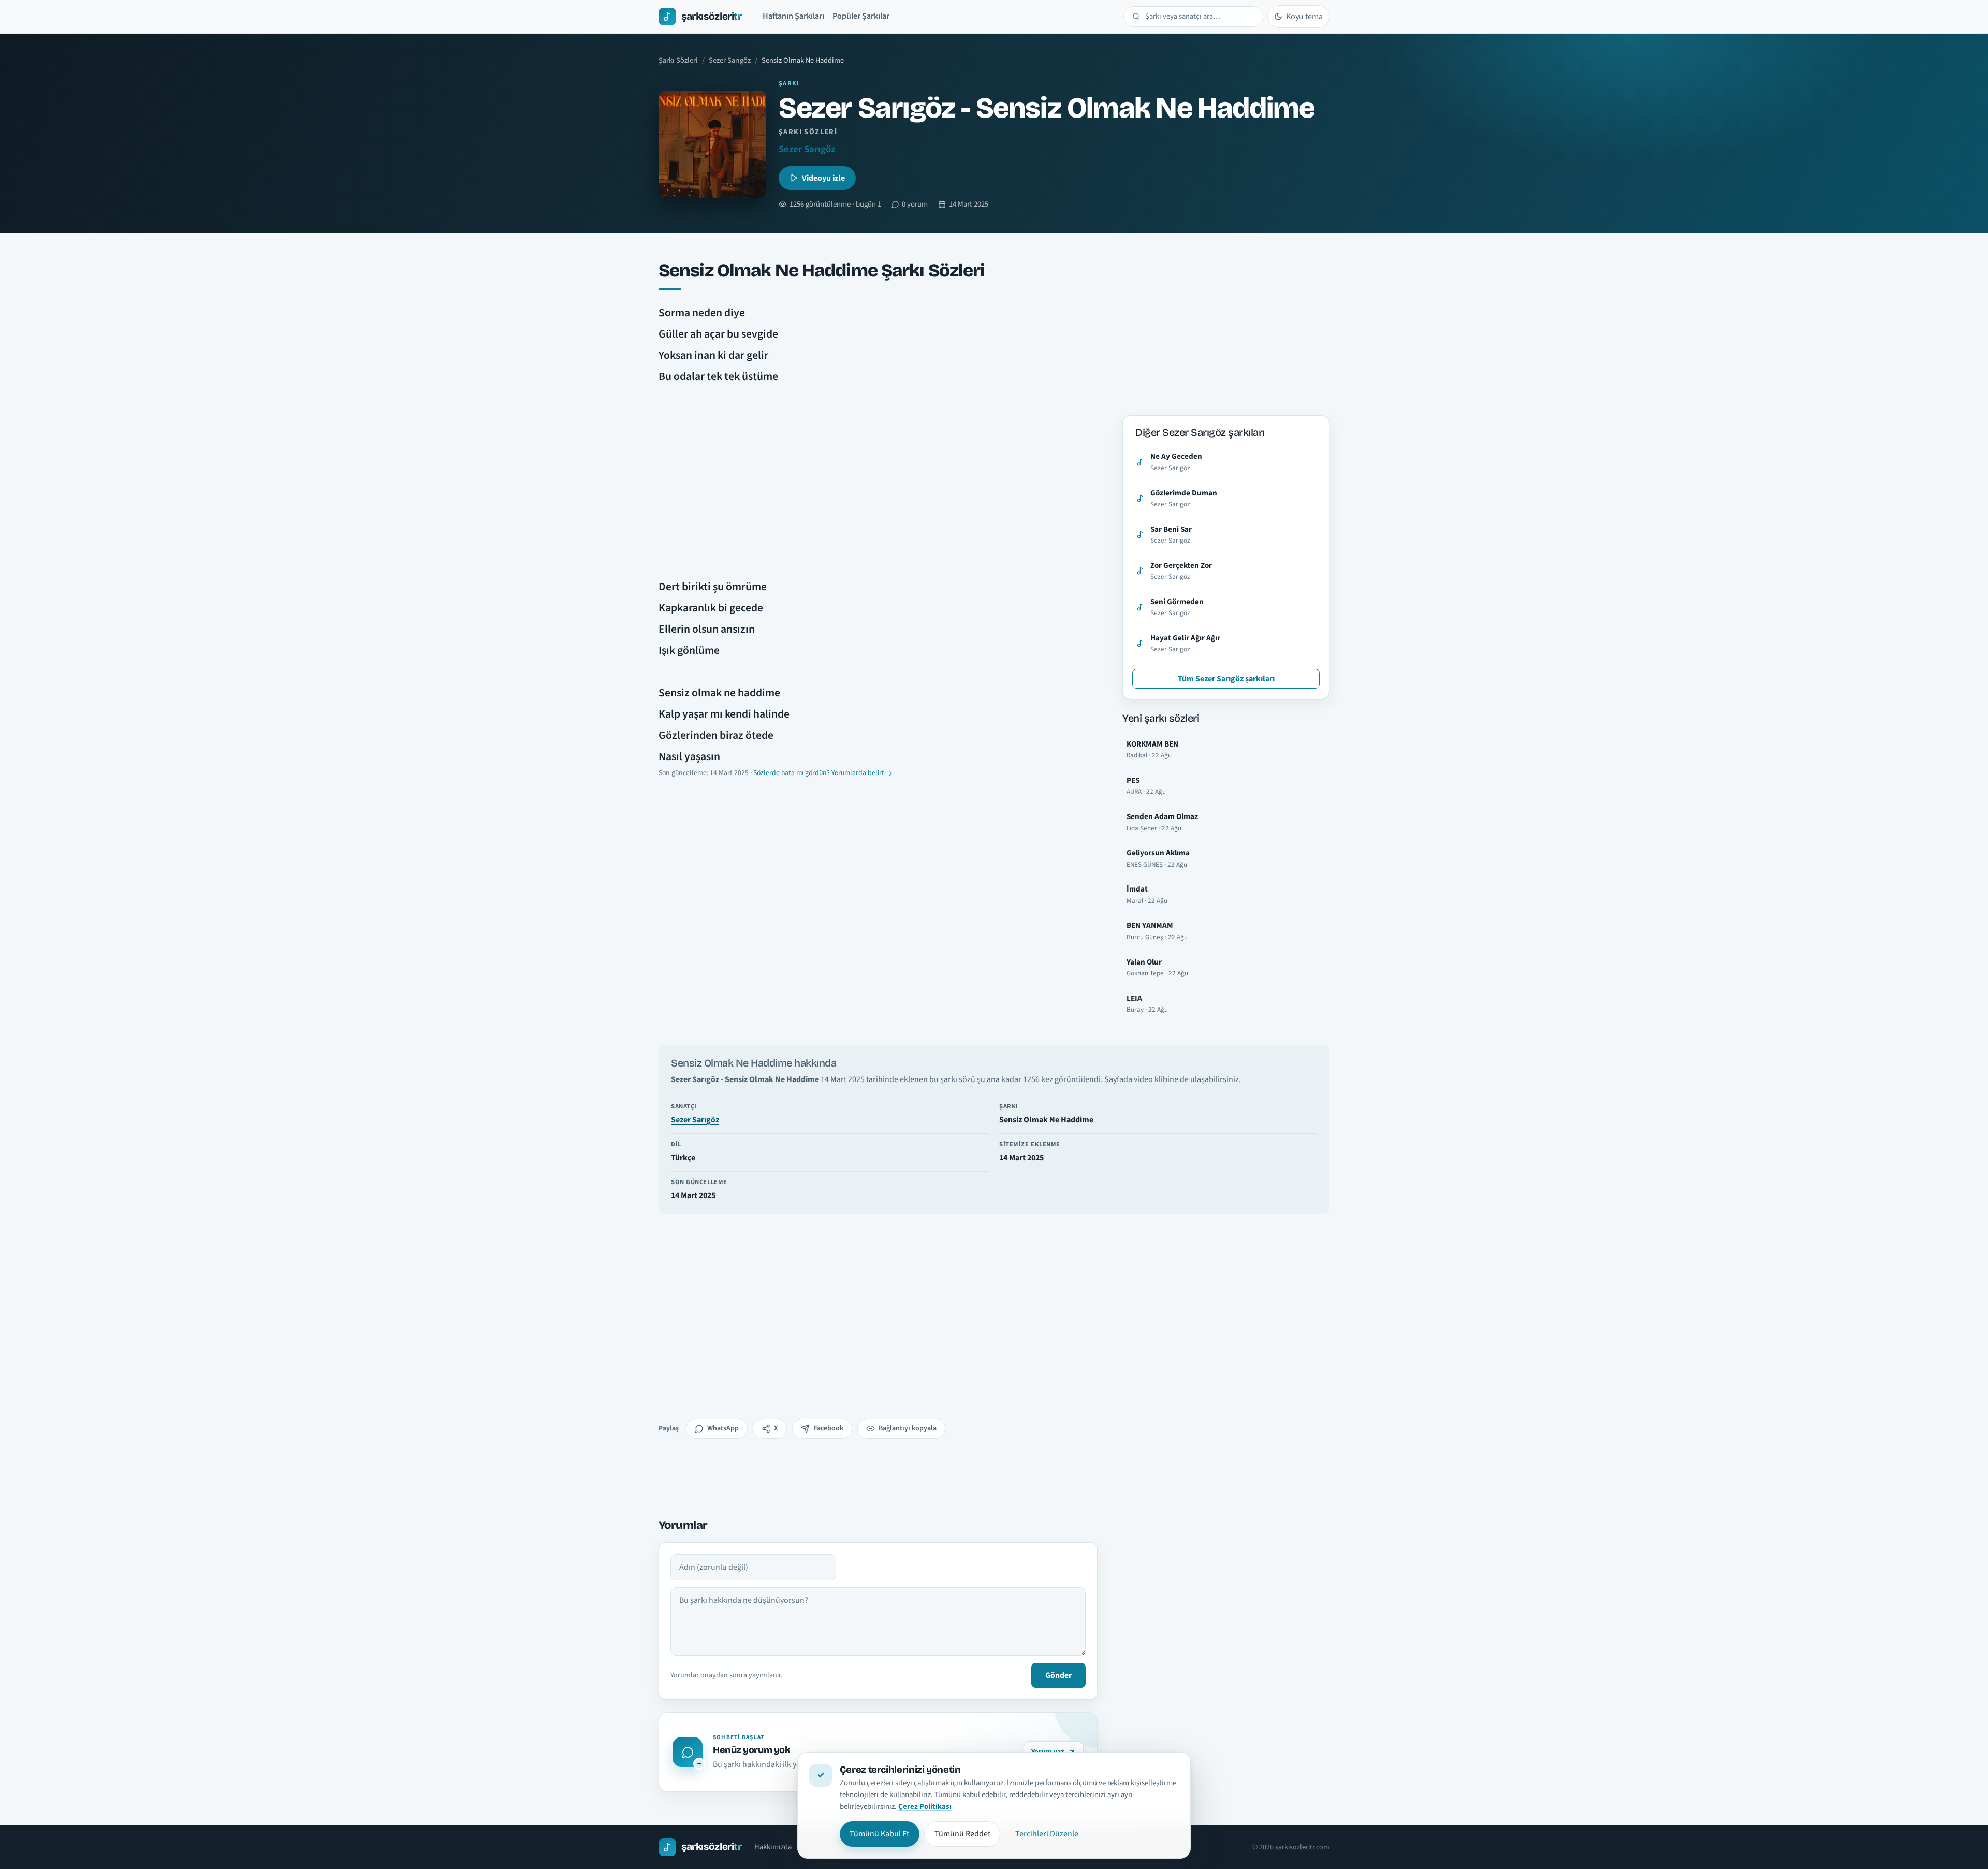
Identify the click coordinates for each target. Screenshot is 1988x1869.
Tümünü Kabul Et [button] (879, 1834)
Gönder (1058, 1675)
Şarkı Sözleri (678, 60)
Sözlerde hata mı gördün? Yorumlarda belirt (819, 773)
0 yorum (915, 204)
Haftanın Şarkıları (793, 16)
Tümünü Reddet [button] (962, 1834)
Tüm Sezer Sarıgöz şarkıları (1226, 679)
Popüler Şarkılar (861, 16)
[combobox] (1200, 17)
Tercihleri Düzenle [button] (1047, 1834)
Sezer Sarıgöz (730, 60)
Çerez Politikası (925, 1807)
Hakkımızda (773, 1847)
